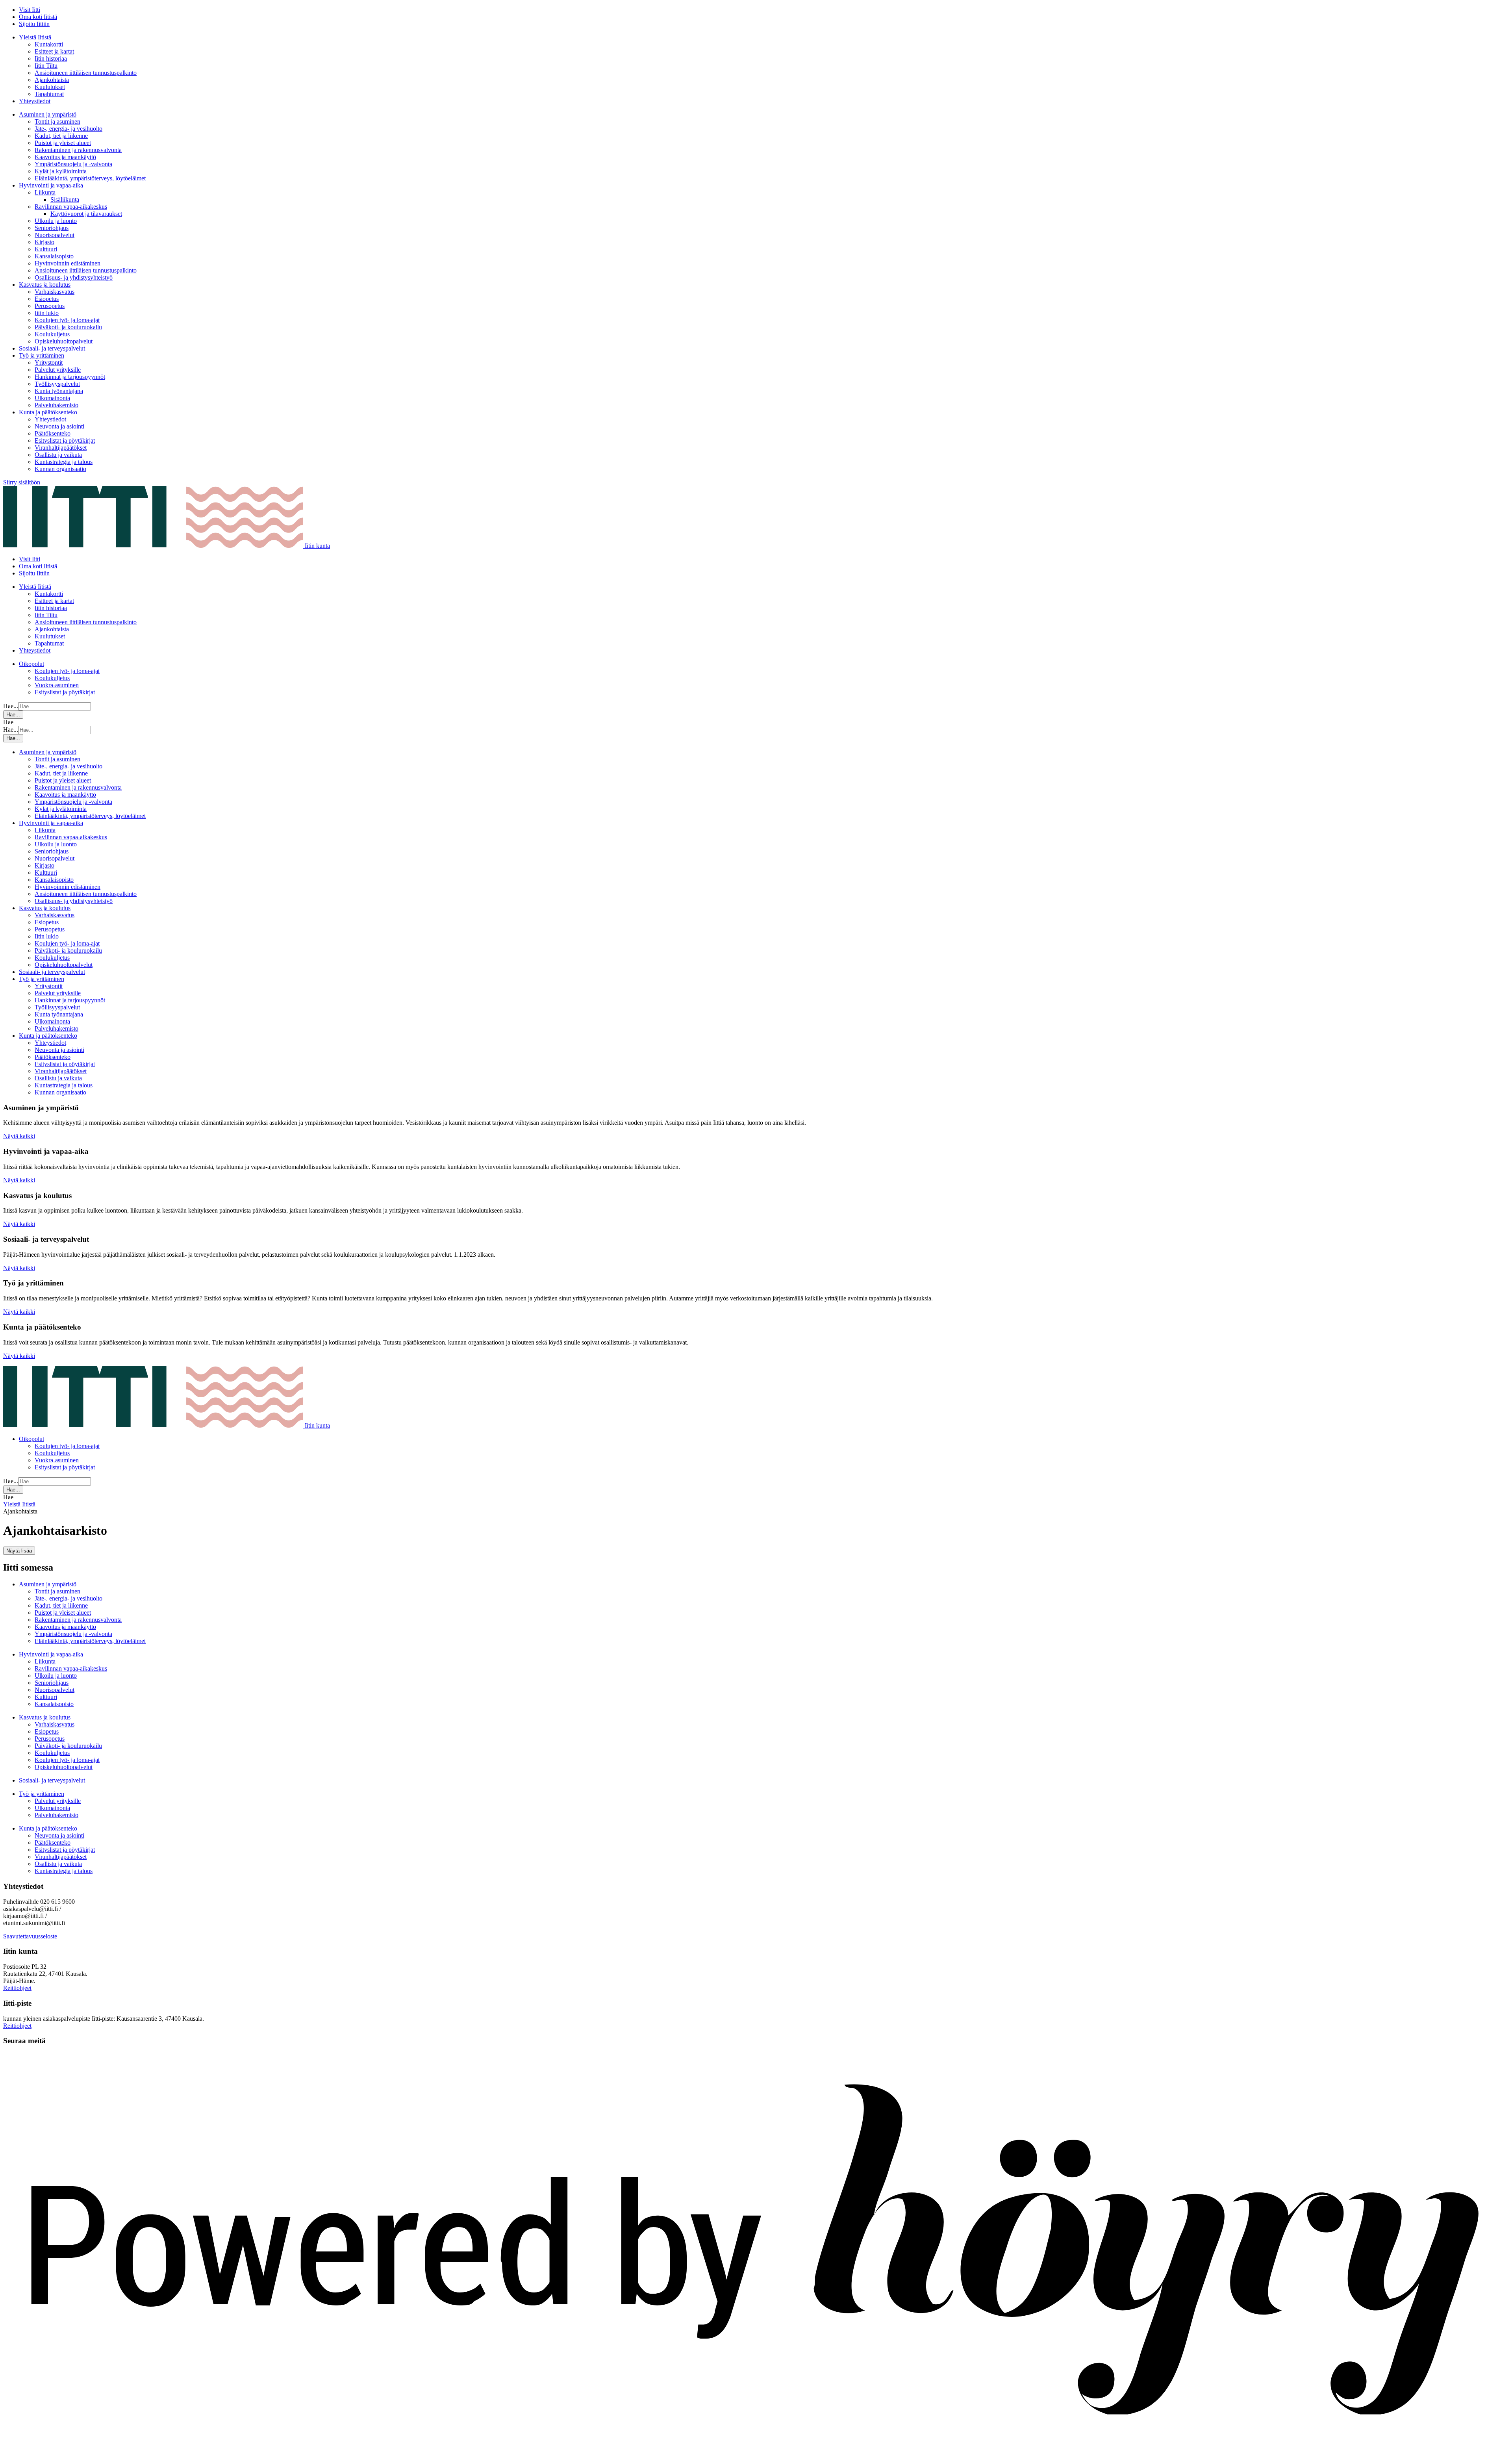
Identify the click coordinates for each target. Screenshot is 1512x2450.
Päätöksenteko (53, 433)
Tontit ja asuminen (57, 121)
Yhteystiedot (35, 101)
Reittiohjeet (17, 1988)
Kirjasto (44, 242)
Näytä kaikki (19, 1136)
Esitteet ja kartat (54, 51)
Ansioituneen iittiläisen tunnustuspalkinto (86, 73)
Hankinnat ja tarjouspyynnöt (70, 377)
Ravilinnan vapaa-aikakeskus (71, 207)
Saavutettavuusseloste (30, 1936)
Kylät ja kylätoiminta (61, 171)
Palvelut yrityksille (58, 370)
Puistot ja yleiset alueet (63, 143)
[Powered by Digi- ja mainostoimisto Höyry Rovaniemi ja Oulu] (756, 2443)
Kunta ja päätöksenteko (48, 412)
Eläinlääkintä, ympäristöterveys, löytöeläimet (90, 178)
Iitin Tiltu (46, 66)
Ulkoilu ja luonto (56, 221)
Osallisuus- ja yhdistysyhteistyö (74, 277)
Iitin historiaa (51, 58)
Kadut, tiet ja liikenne (61, 136)
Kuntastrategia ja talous (64, 462)
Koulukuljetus (52, 334)
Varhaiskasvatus (55, 292)
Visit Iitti (30, 10)
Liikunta (45, 192)
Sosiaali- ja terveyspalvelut (52, 348)
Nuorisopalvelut (55, 235)
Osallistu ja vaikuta (58, 455)
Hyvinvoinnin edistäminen (68, 263)
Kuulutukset (50, 87)
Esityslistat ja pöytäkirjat (65, 440)
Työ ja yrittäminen (42, 355)
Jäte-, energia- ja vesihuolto (69, 129)
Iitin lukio (47, 313)
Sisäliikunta (65, 199)
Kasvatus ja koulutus (45, 285)
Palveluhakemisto (57, 405)
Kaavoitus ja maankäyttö (65, 157)
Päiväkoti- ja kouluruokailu (68, 327)
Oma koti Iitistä (38, 17)
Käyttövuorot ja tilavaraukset (86, 214)
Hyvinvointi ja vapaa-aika (51, 185)
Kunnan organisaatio (60, 469)
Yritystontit (49, 363)
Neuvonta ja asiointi (59, 426)
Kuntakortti (49, 44)
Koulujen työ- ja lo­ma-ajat (67, 320)
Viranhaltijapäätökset (61, 448)
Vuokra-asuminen (57, 685)
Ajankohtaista (52, 80)
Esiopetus (47, 299)
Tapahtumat (49, 94)
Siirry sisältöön (22, 482)
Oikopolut (31, 664)
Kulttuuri (46, 249)
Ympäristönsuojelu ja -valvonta (73, 164)
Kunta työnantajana (59, 391)
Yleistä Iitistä (35, 37)
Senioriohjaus (52, 228)
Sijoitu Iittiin (34, 24)
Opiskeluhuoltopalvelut (64, 341)
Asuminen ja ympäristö (48, 114)
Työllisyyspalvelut (57, 384)
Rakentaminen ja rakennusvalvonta (78, 150)
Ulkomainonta (52, 398)
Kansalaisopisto (54, 256)
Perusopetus (50, 306)
